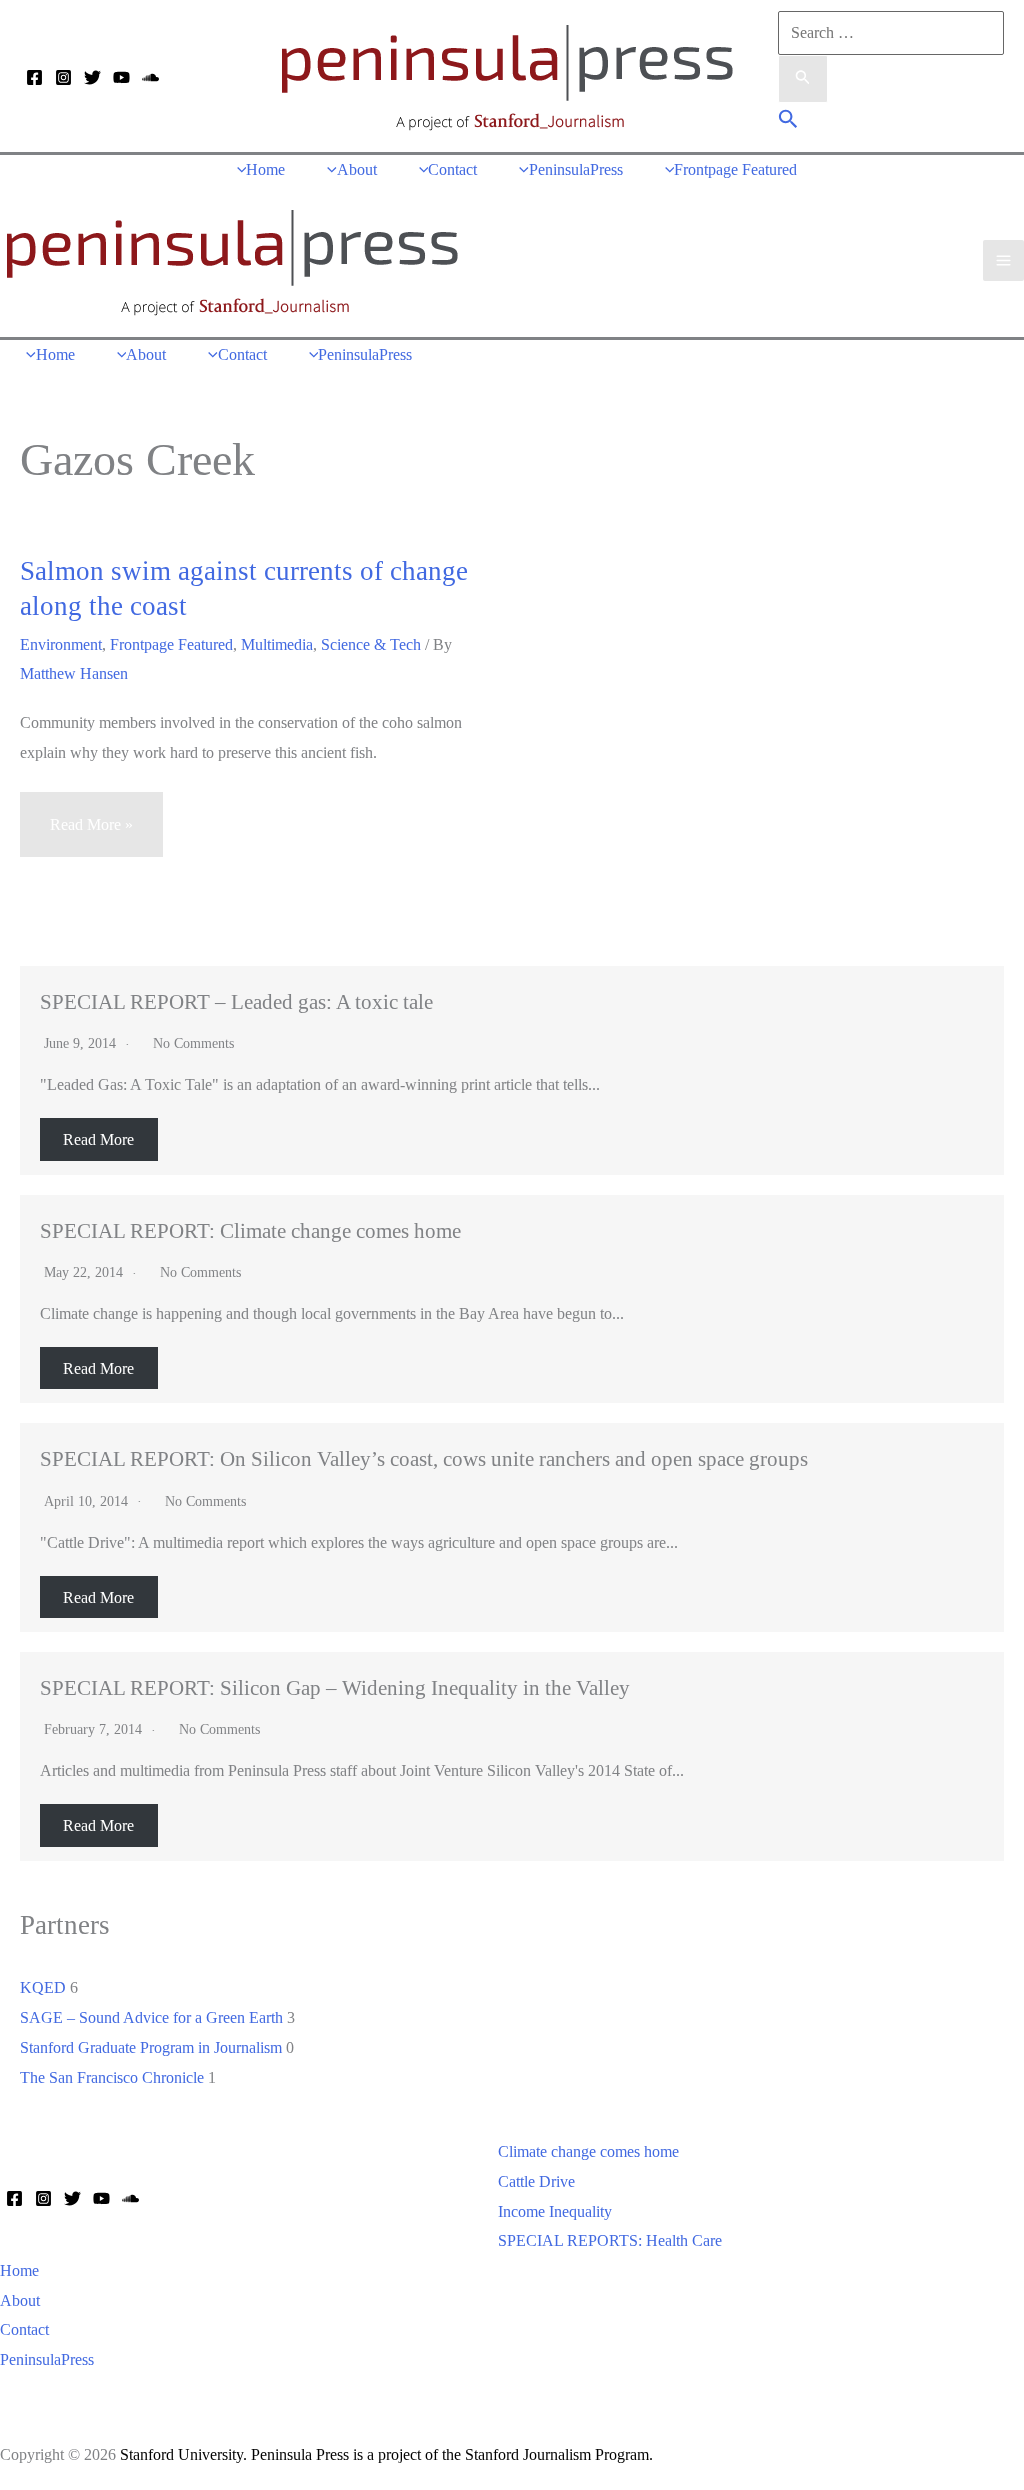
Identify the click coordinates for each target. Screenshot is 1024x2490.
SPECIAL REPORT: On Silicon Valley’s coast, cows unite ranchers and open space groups (424, 1458)
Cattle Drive (536, 2181)
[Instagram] (63, 77)
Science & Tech (371, 644)
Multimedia (277, 644)
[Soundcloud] (150, 77)
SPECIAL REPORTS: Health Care (610, 2240)
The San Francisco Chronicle (112, 2077)
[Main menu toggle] (1003, 260)
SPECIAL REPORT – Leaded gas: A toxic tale (236, 1001)
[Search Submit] (803, 79)
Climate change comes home (588, 2151)
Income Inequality (555, 2211)
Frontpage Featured (171, 644)
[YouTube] (121, 77)
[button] (788, 121)
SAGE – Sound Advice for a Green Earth (151, 2017)
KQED (43, 1987)
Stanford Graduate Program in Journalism (151, 2047)
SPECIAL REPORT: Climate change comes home (250, 1230)
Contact (24, 2329)
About (20, 2300)
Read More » (91, 836)
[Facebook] (34, 77)
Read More (98, 1139)
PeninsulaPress (47, 2359)
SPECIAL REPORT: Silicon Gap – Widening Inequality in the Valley (335, 1687)
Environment (61, 644)
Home (19, 2270)
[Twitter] (92, 77)
